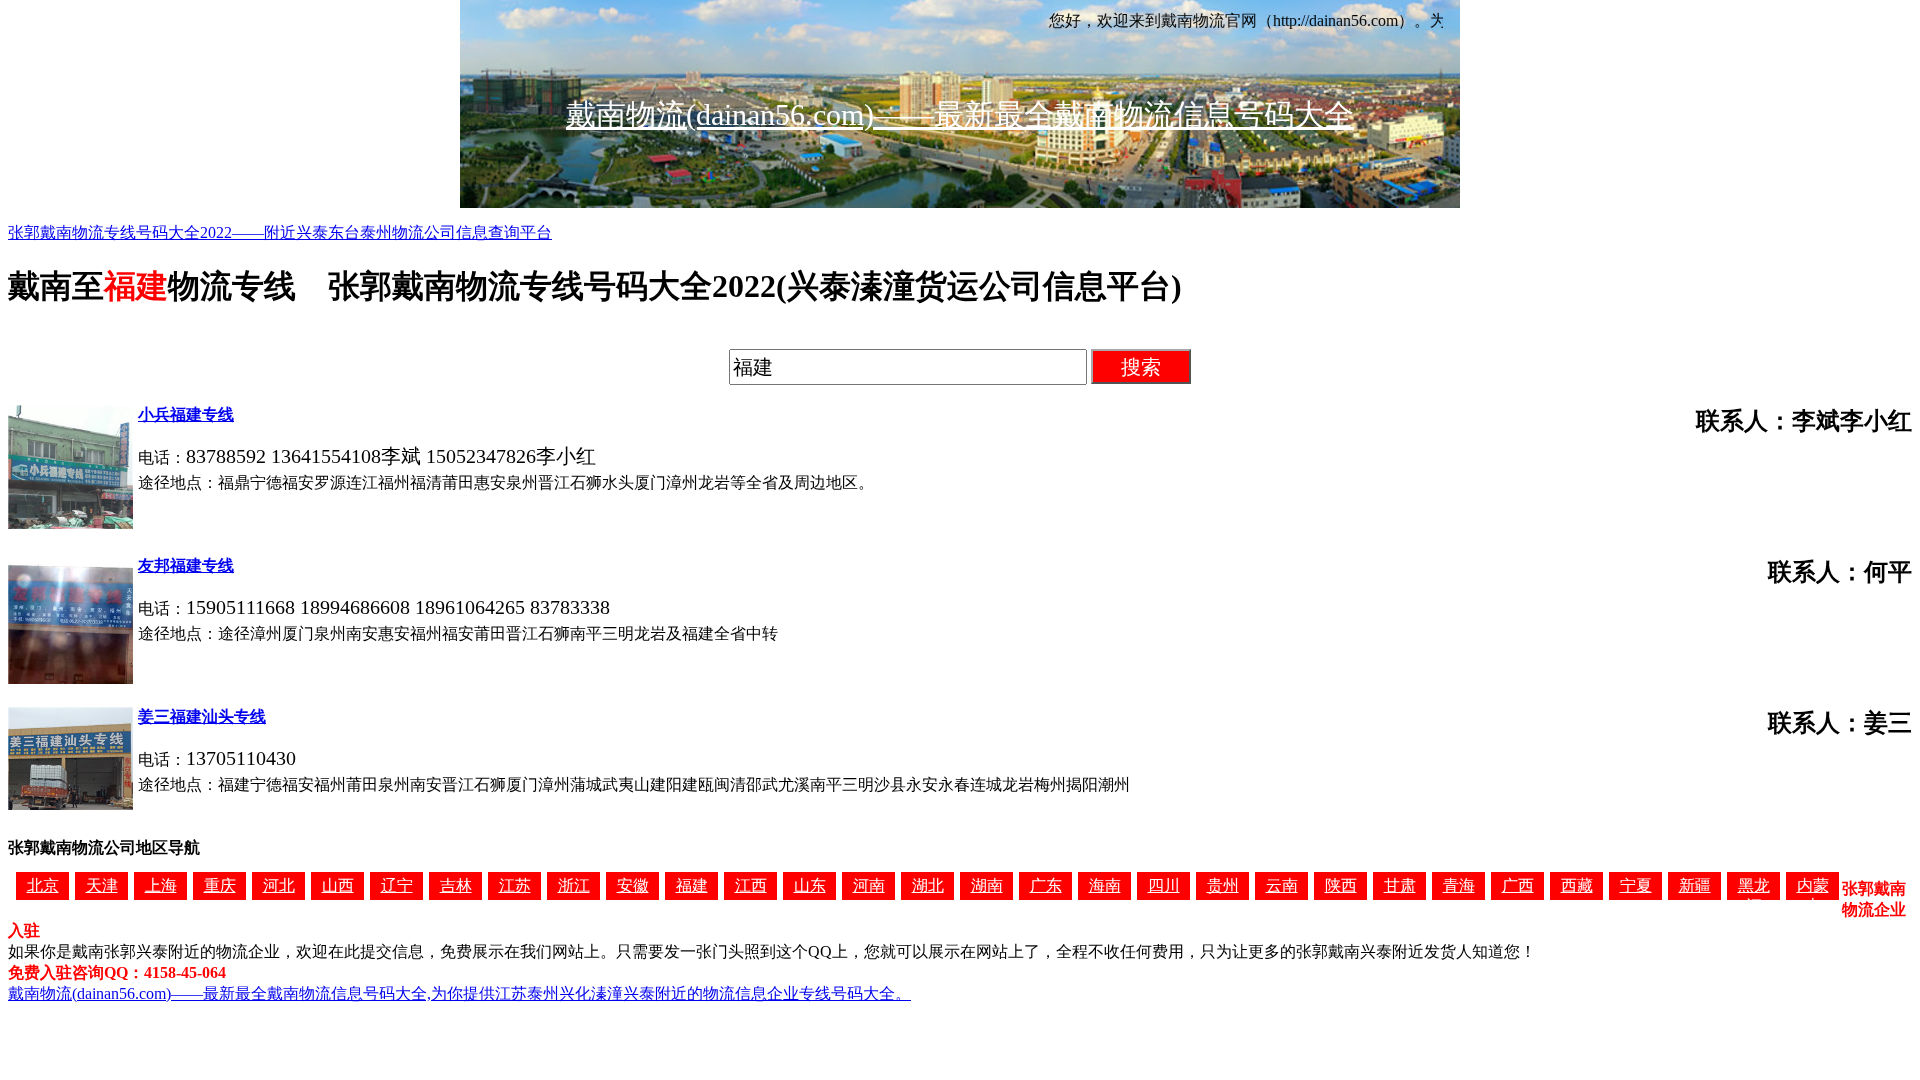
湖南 (987, 885)
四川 (1164, 885)
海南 (1105, 885)
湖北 (928, 885)
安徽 (633, 885)
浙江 (574, 885)
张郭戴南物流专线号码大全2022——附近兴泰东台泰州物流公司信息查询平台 (280, 232)
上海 (161, 885)
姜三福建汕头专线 (202, 716)
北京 (43, 885)
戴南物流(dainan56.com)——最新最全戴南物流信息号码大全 (960, 114)
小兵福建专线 (186, 414)
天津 (102, 885)
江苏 (515, 885)
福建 (692, 885)
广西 (1518, 885)
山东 (810, 885)
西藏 (1577, 885)
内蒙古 (1813, 888)
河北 (279, 885)
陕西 (1341, 885)
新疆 (1695, 885)
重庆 (220, 885)
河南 (869, 885)
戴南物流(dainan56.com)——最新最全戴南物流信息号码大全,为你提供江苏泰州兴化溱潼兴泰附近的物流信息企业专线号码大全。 (459, 993)
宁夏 (1636, 885)
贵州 (1223, 885)
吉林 (456, 885)
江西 (751, 885)
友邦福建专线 (186, 565)
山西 (338, 885)
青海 (1459, 885)
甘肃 (1400, 885)
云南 (1282, 885)
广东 (1046, 885)
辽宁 (397, 885)
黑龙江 (1754, 888)
